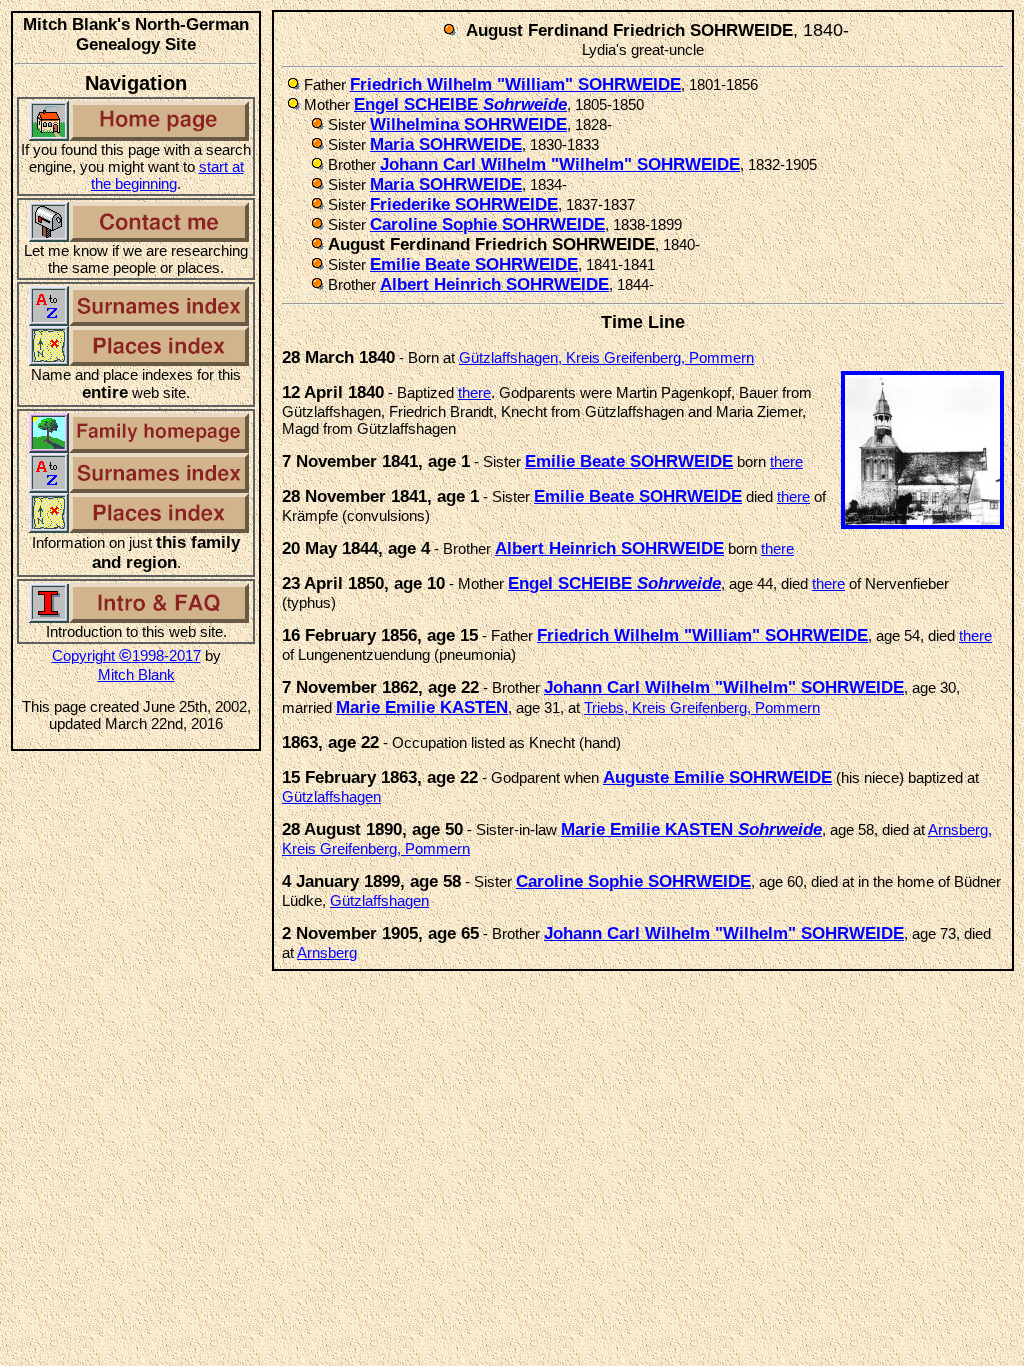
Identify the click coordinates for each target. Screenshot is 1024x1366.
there (474, 392)
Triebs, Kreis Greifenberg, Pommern (702, 707)
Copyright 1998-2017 (126, 655)
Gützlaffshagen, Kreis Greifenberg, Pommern (606, 357)
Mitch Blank (136, 674)
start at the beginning (167, 175)
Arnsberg (327, 952)
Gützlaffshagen (331, 796)
